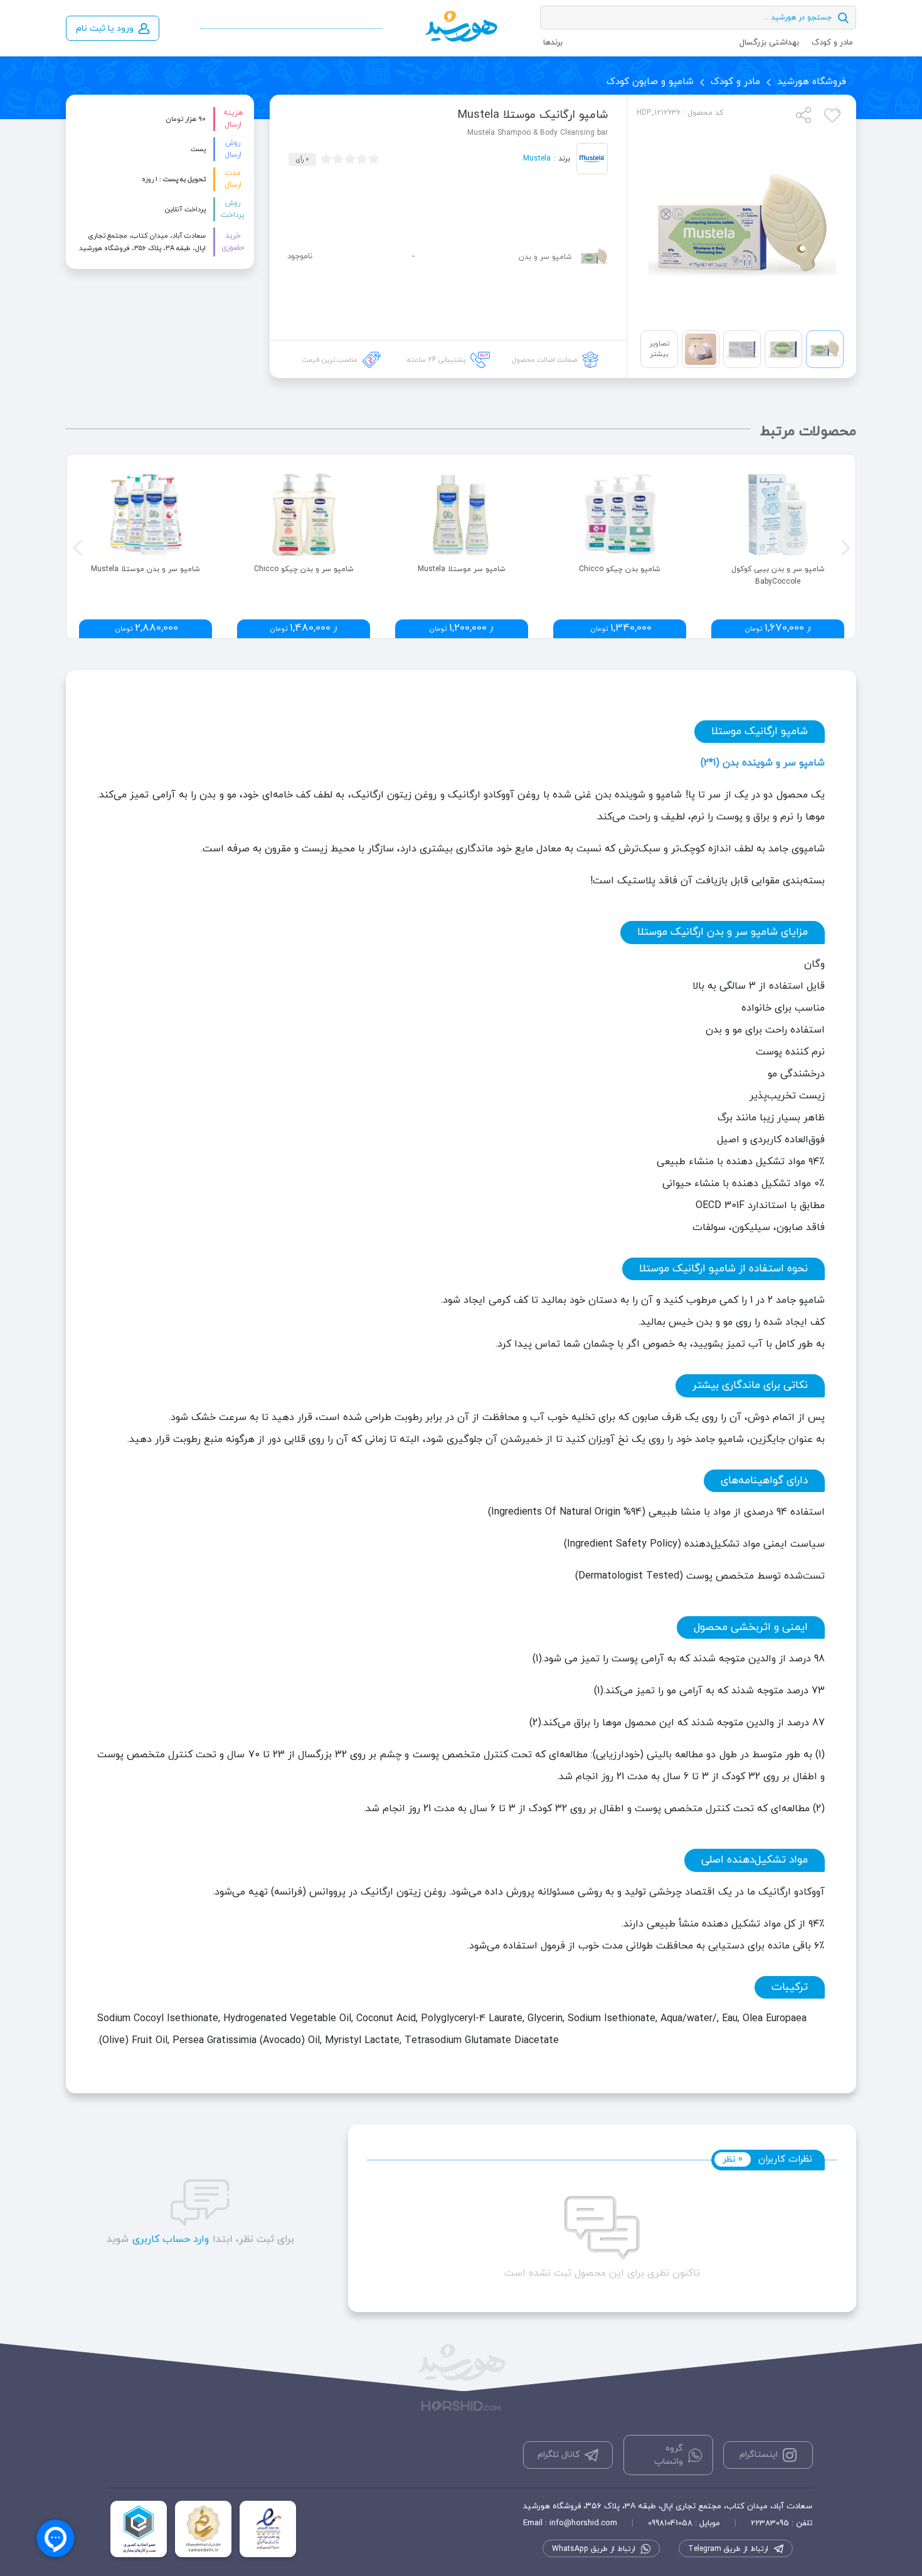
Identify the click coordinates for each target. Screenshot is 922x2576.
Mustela (537, 159)
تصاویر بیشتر (659, 349)
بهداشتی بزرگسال (769, 43)
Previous (76, 546)
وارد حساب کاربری (171, 2239)
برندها (553, 43)
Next (844, 546)
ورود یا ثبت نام (105, 29)
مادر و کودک (832, 43)
